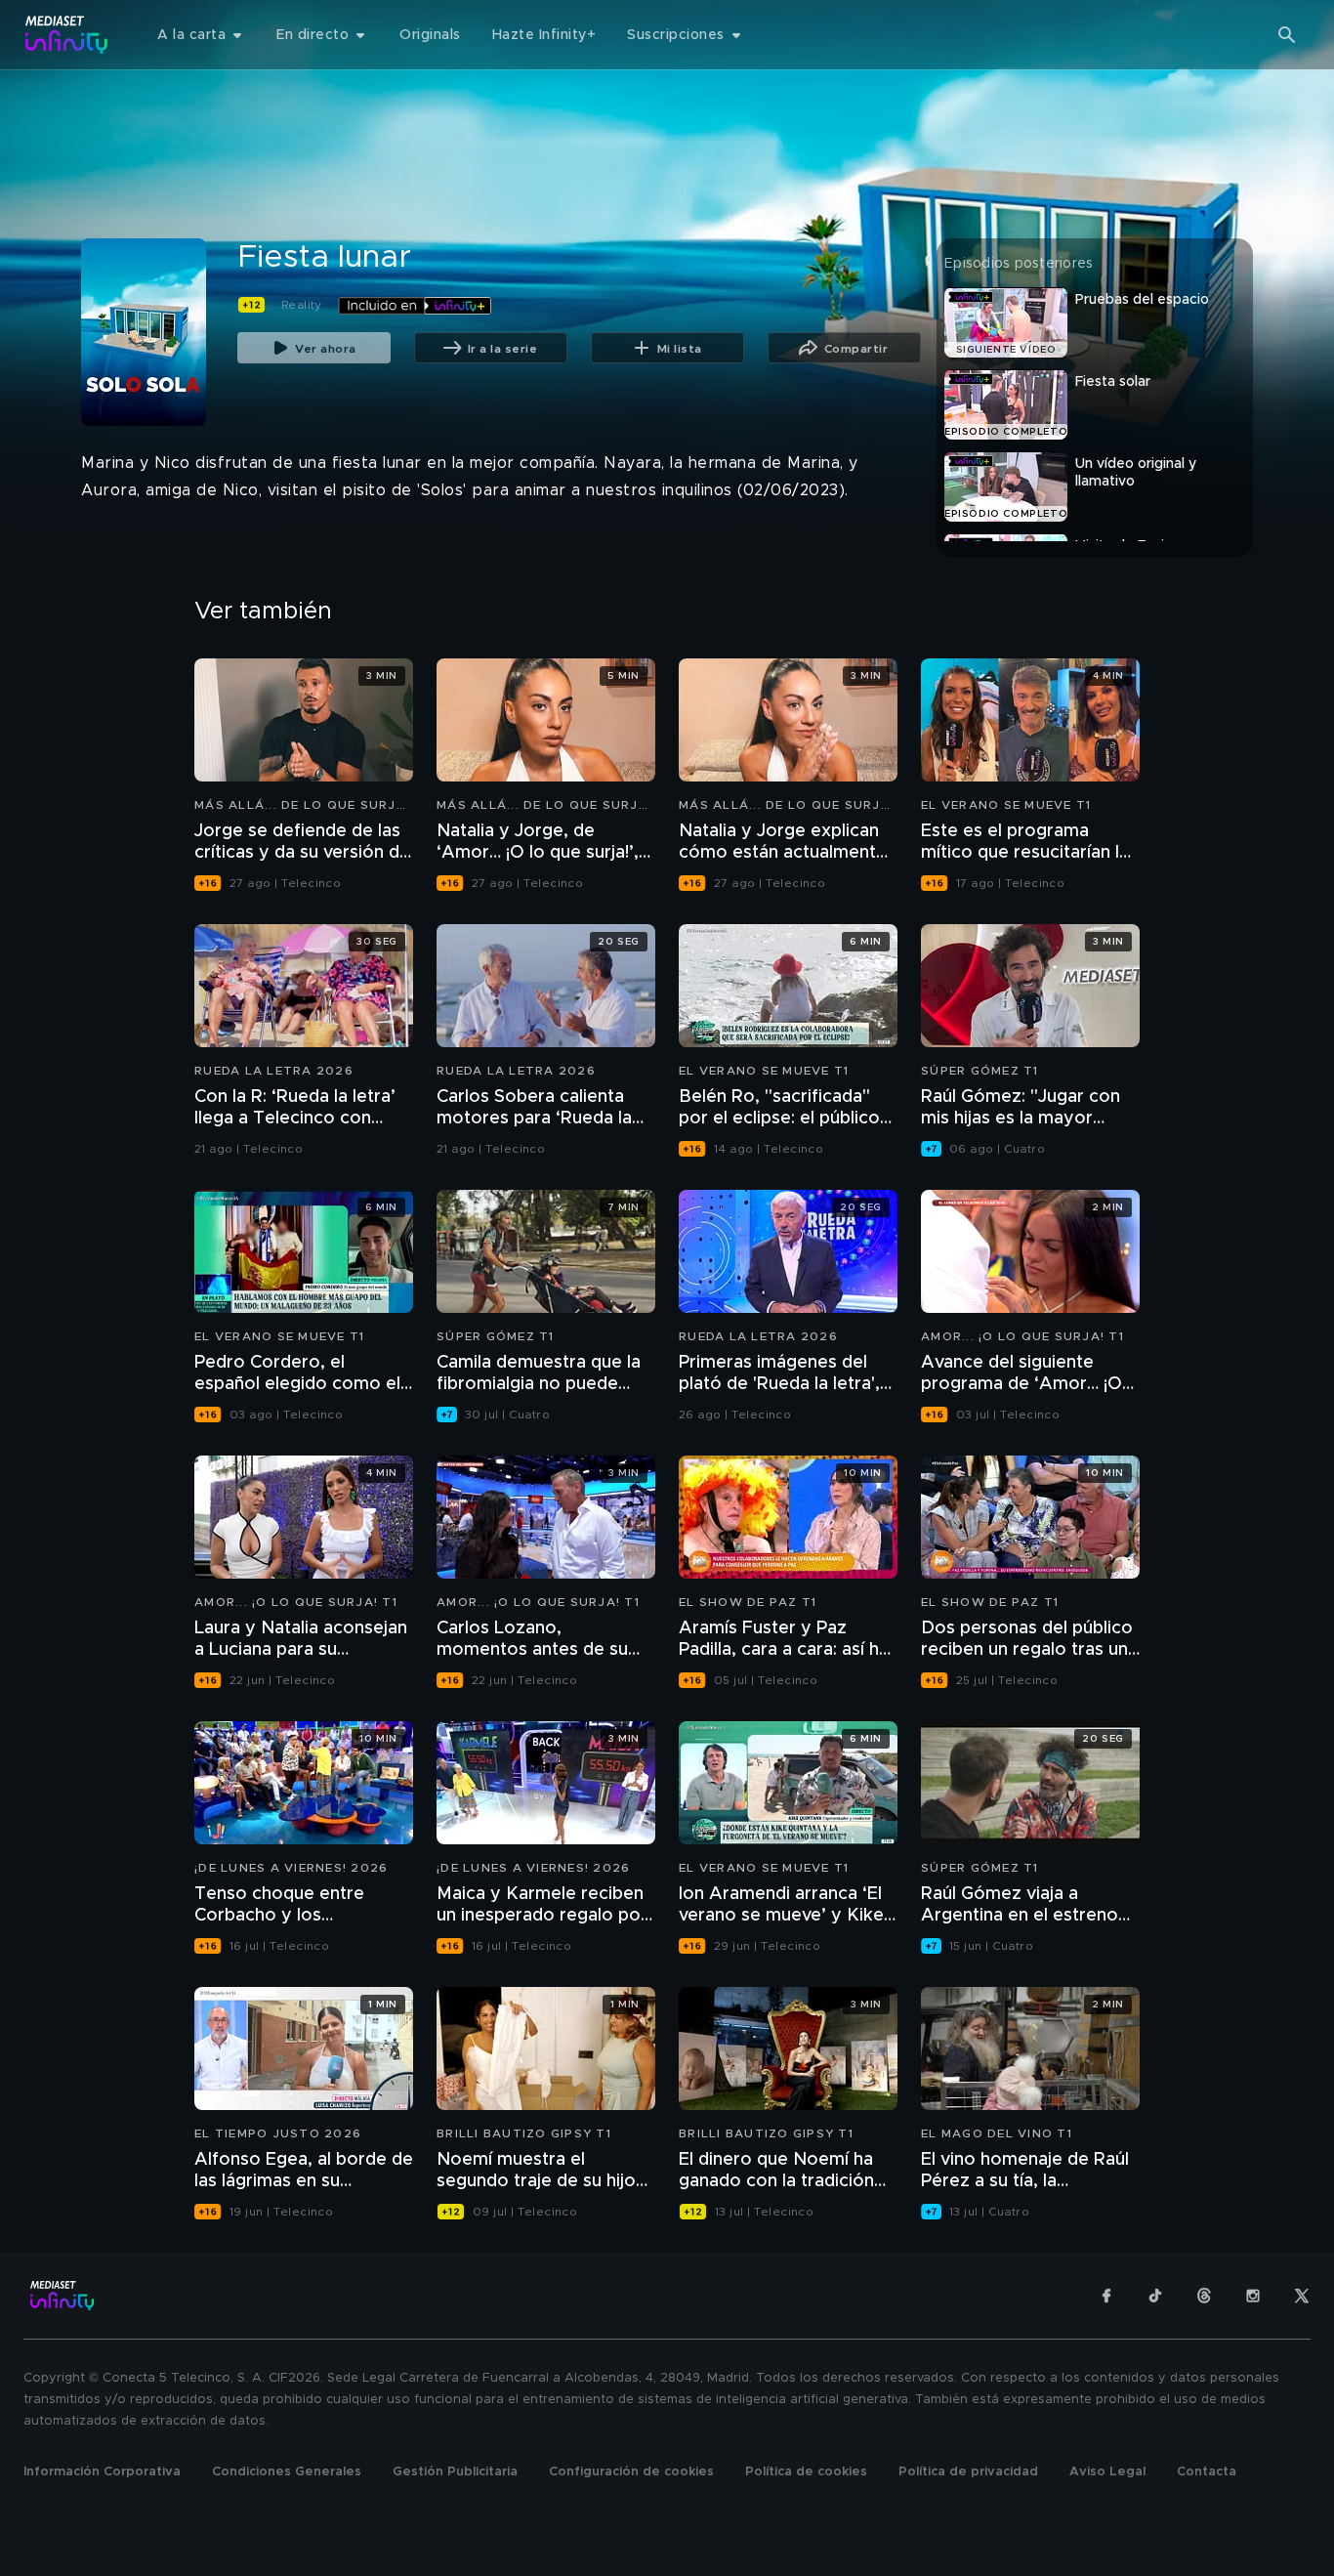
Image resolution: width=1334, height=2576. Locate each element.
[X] (1302, 2296)
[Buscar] (1287, 35)
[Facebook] (1106, 2296)
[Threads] (1204, 2296)
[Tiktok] (1155, 2296)
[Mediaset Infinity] (67, 35)
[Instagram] (1253, 2296)
